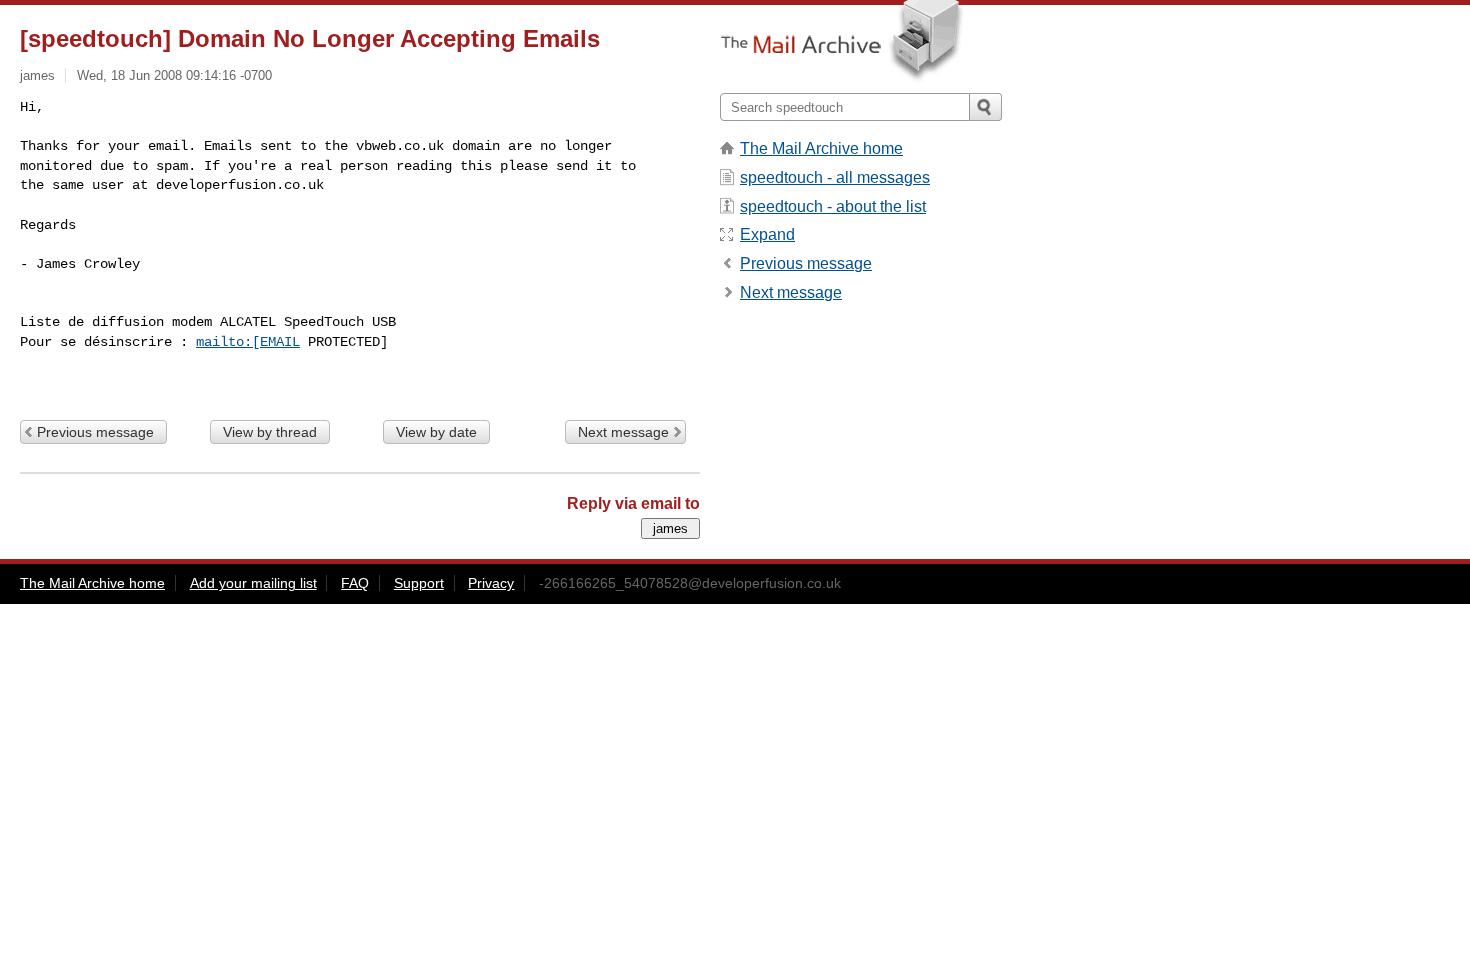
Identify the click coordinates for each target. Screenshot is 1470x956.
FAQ (355, 583)
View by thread (270, 432)
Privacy (491, 583)
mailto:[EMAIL (248, 342)
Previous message (95, 432)
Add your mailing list (253, 583)
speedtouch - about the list (833, 206)
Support (419, 583)
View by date (436, 432)
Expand (767, 234)
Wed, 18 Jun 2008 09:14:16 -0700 (174, 75)
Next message (623, 432)
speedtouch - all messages (835, 177)
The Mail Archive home (821, 148)
